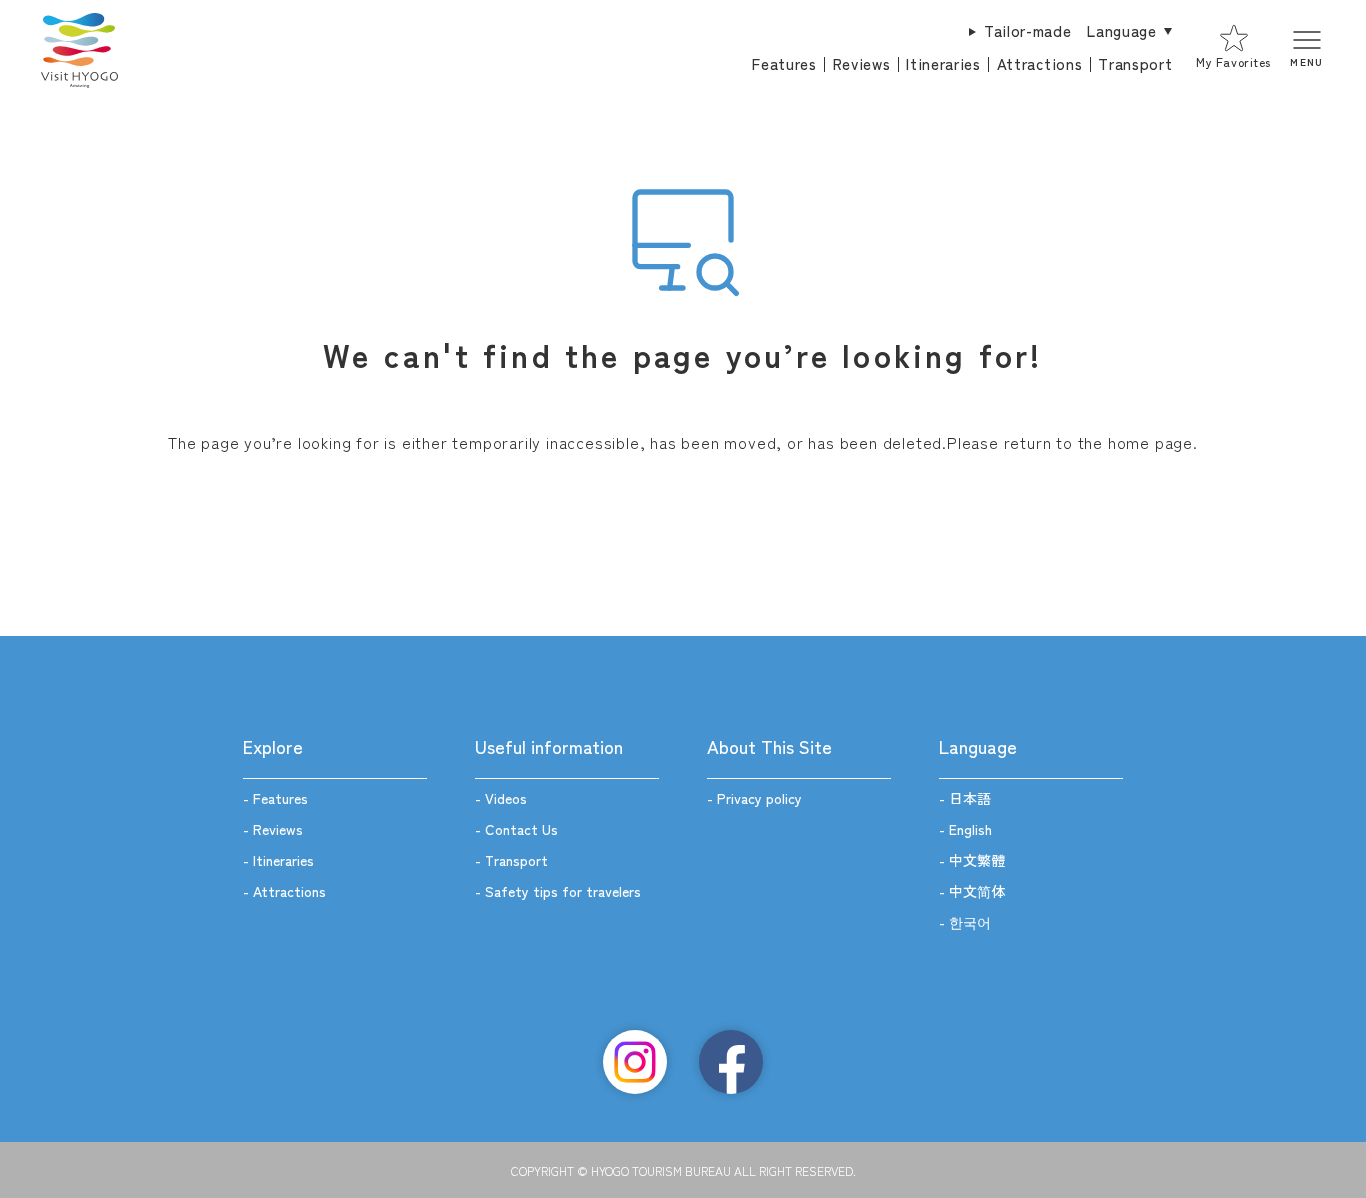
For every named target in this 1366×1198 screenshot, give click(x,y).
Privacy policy (759, 798)
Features (784, 63)
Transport (1135, 63)
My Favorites (1233, 61)
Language (1121, 30)
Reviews (862, 63)
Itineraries (943, 63)
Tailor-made (1027, 30)
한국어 (970, 922)
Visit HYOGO (79, 48)
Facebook (731, 1062)
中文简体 (977, 891)
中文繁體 (977, 860)
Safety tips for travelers (563, 891)
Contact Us (521, 829)
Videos (506, 798)
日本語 (970, 798)
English (970, 829)
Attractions (1039, 63)
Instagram (635, 1062)
